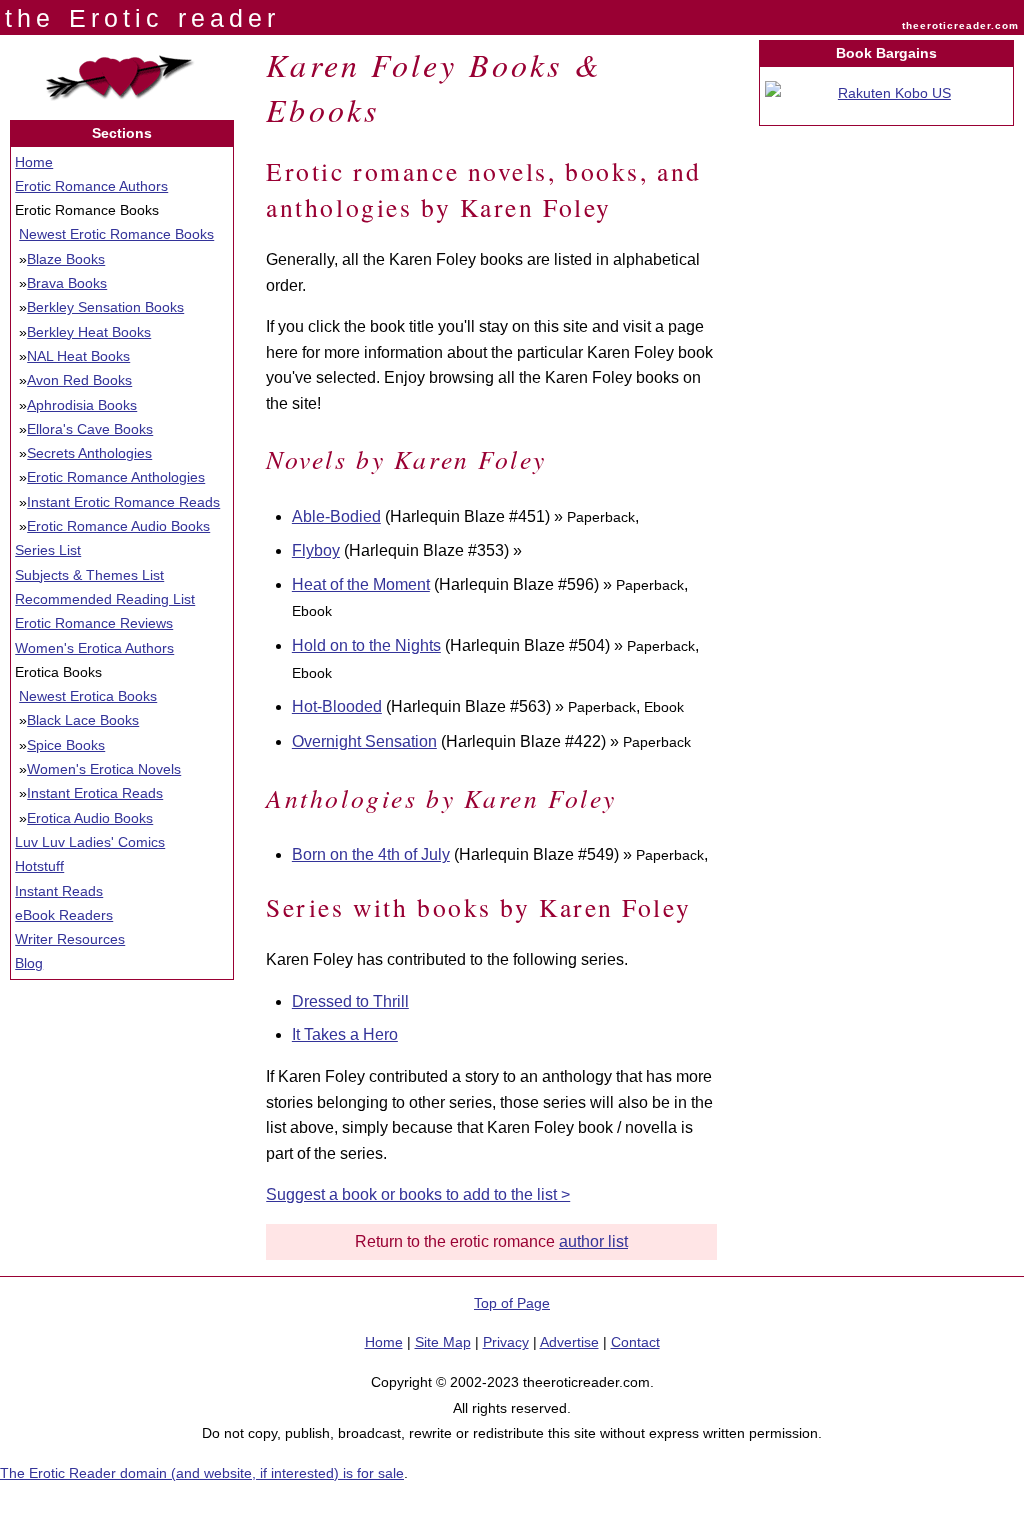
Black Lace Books (83, 720)
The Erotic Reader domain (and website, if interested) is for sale (202, 1473)
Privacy (506, 1342)
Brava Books (67, 283)
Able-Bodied (336, 516)
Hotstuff (39, 866)
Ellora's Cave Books (90, 429)
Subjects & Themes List (89, 575)
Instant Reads (59, 891)
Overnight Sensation (364, 741)
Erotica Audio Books (90, 818)
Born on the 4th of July (371, 854)
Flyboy (316, 550)
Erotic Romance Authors (91, 186)
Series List (48, 550)
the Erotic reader (142, 18)
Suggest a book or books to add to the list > (418, 1194)
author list (593, 1241)
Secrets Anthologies (89, 453)
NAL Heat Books (78, 356)
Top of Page (512, 1303)
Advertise (569, 1342)
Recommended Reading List (105, 599)
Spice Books (66, 745)
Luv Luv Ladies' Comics (90, 842)
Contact (635, 1342)
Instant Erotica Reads (95, 793)
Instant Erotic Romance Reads (123, 502)
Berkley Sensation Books (105, 307)
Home (34, 162)
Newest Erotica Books (88, 696)
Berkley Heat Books (89, 332)
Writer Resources (70, 939)
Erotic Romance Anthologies (116, 477)
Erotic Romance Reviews (94, 623)
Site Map (443, 1342)
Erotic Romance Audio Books (118, 526)
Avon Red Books (79, 380)
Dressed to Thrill (350, 1001)
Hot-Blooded (337, 706)
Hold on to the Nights (366, 645)
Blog (29, 963)
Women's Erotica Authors (94, 648)
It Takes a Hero (345, 1034)
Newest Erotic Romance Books (116, 234)
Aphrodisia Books (82, 405)
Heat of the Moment (361, 584)
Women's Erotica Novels (104, 769)
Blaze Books (66, 259)
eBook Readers (64, 915)
